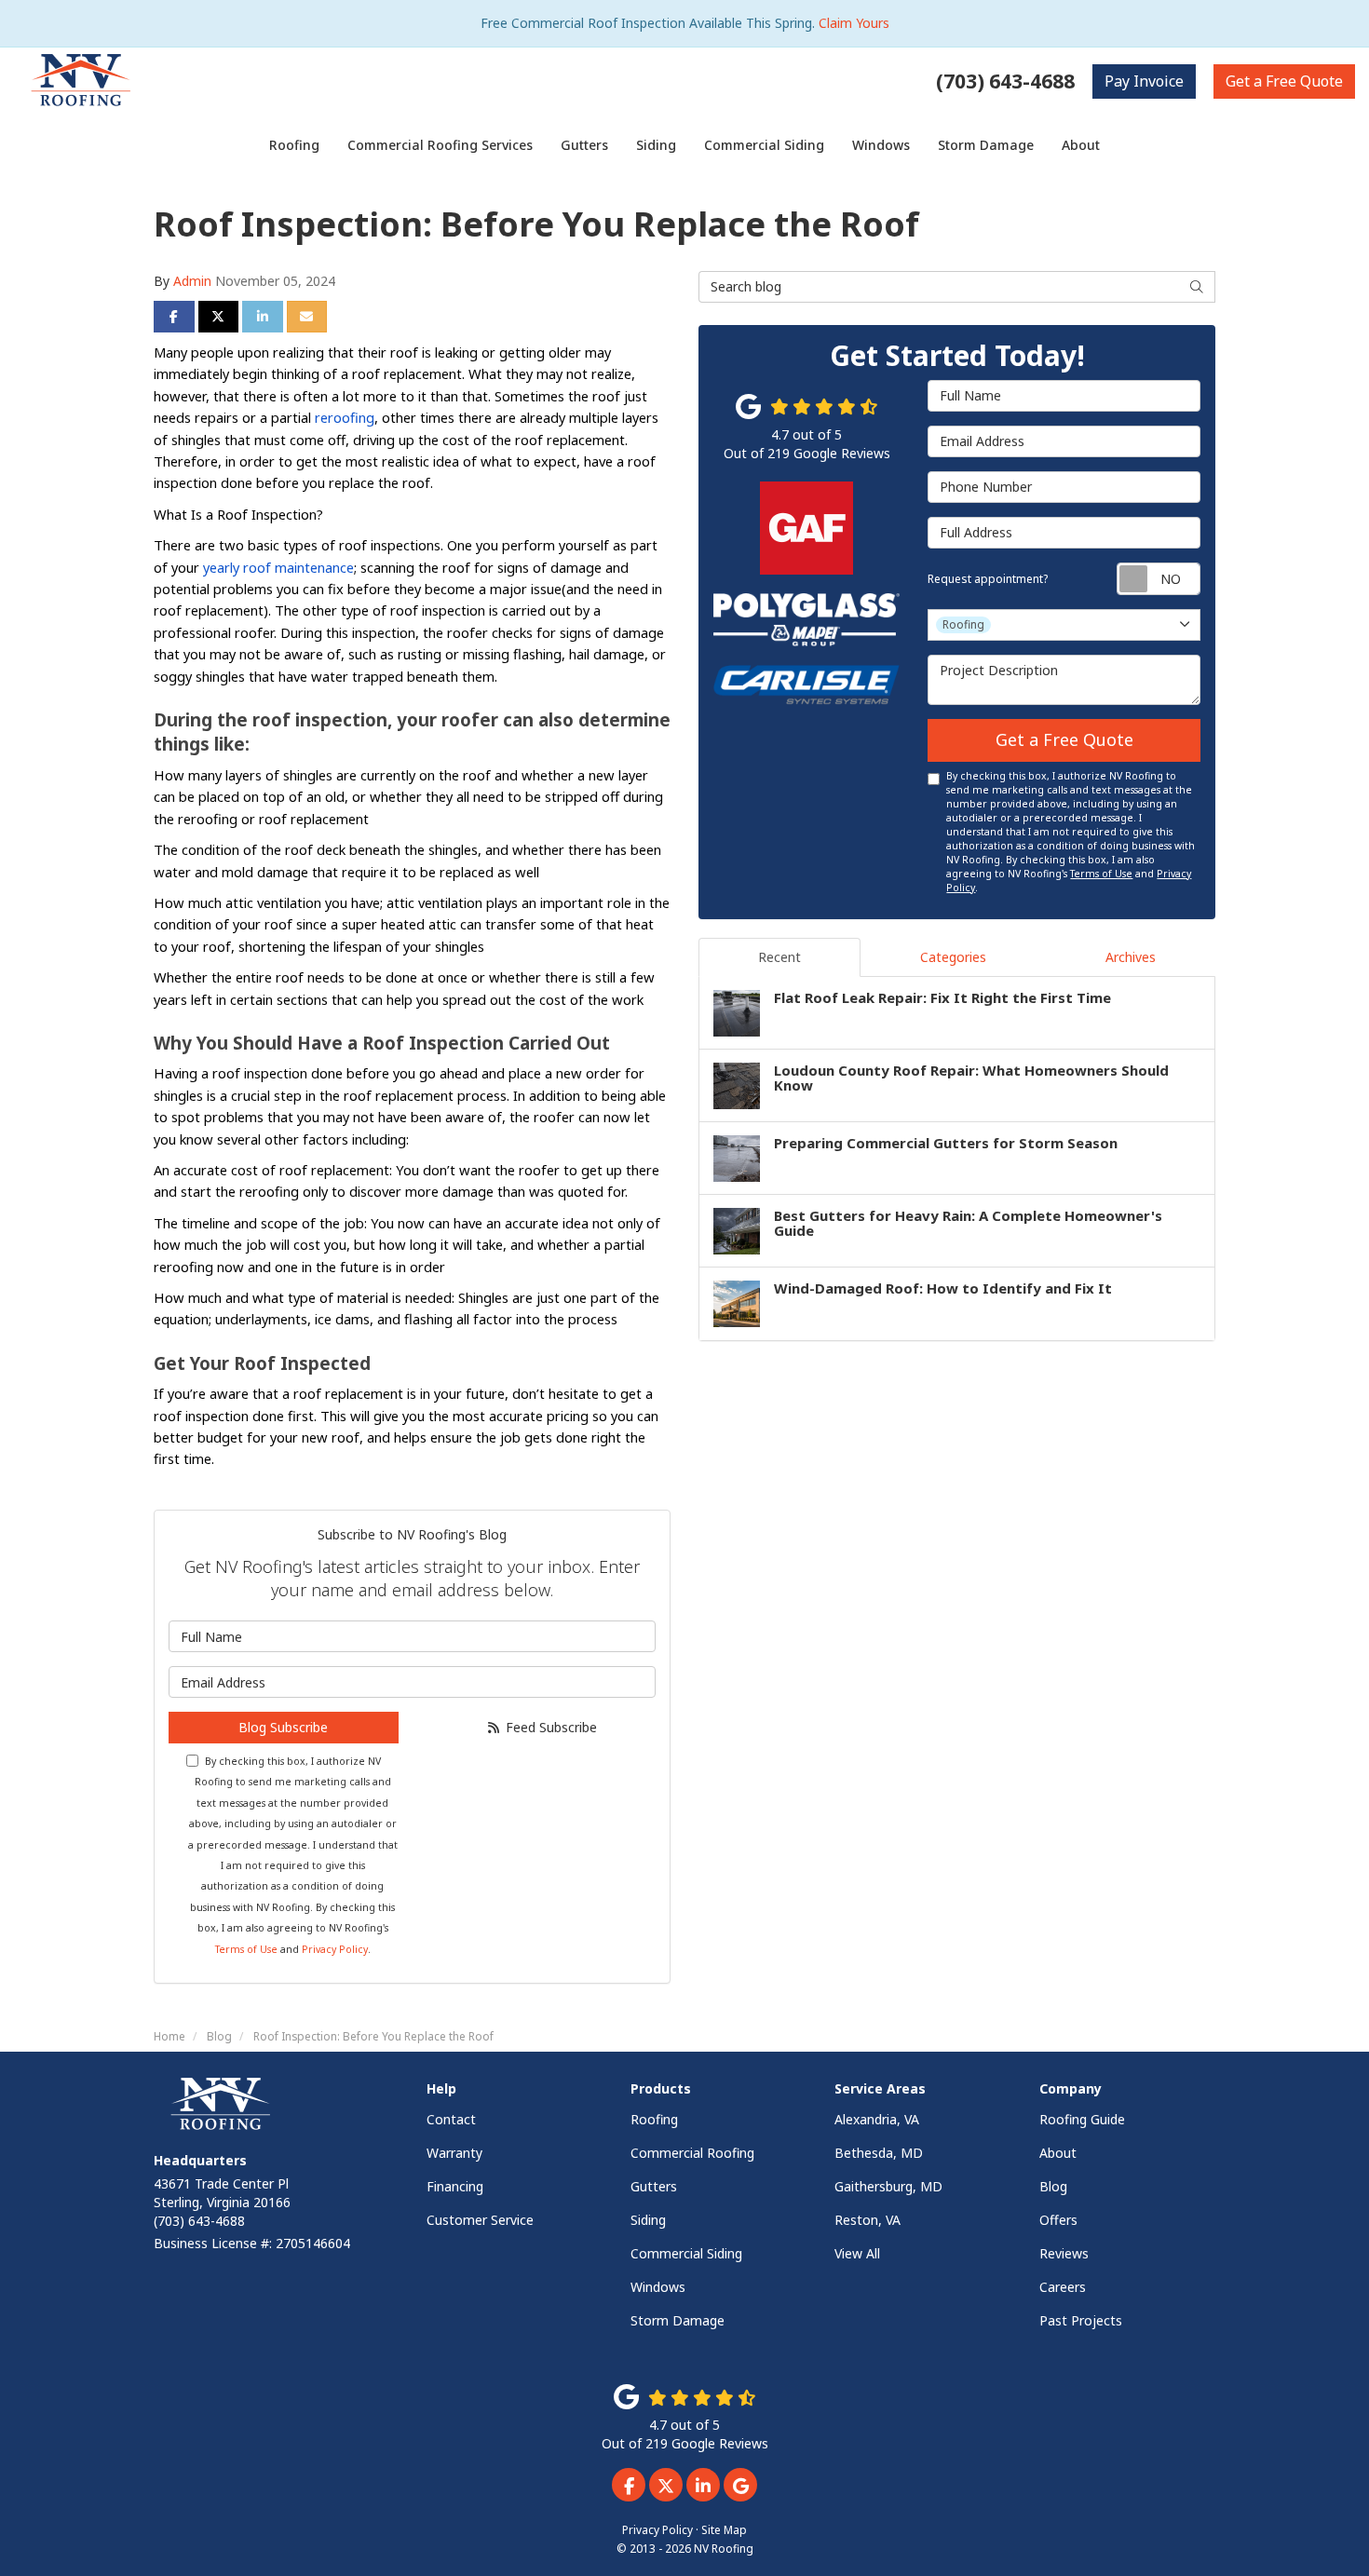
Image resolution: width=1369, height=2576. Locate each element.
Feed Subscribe (549, 1727)
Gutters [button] (584, 145)
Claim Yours (854, 23)
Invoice (1144, 81)
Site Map (724, 2529)
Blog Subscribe (283, 1727)
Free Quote (1284, 81)
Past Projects (1081, 2320)
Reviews (1064, 2253)
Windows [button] (881, 145)
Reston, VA (867, 2220)
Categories (953, 957)
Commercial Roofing (692, 2153)
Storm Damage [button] (986, 145)
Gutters (654, 2186)
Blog (1053, 2186)
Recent (779, 957)
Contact (451, 2119)
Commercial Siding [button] (764, 145)
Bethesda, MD (879, 2153)
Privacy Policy (335, 1949)
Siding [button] (656, 145)
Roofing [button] (294, 145)
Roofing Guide (1082, 2119)
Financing (455, 2186)
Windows (658, 2287)
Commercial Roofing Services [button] (440, 145)
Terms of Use (246, 1949)
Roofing (654, 2119)
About (1058, 2153)
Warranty (454, 2153)
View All (857, 2253)
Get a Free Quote (1064, 739)
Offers (1058, 2220)
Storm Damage (678, 2320)
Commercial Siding (686, 2253)
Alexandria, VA (877, 2119)
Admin (192, 281)
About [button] (1081, 145)
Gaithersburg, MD (888, 2186)
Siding (648, 2220)
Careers (1063, 2287)
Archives (1131, 957)
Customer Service (480, 2220)
